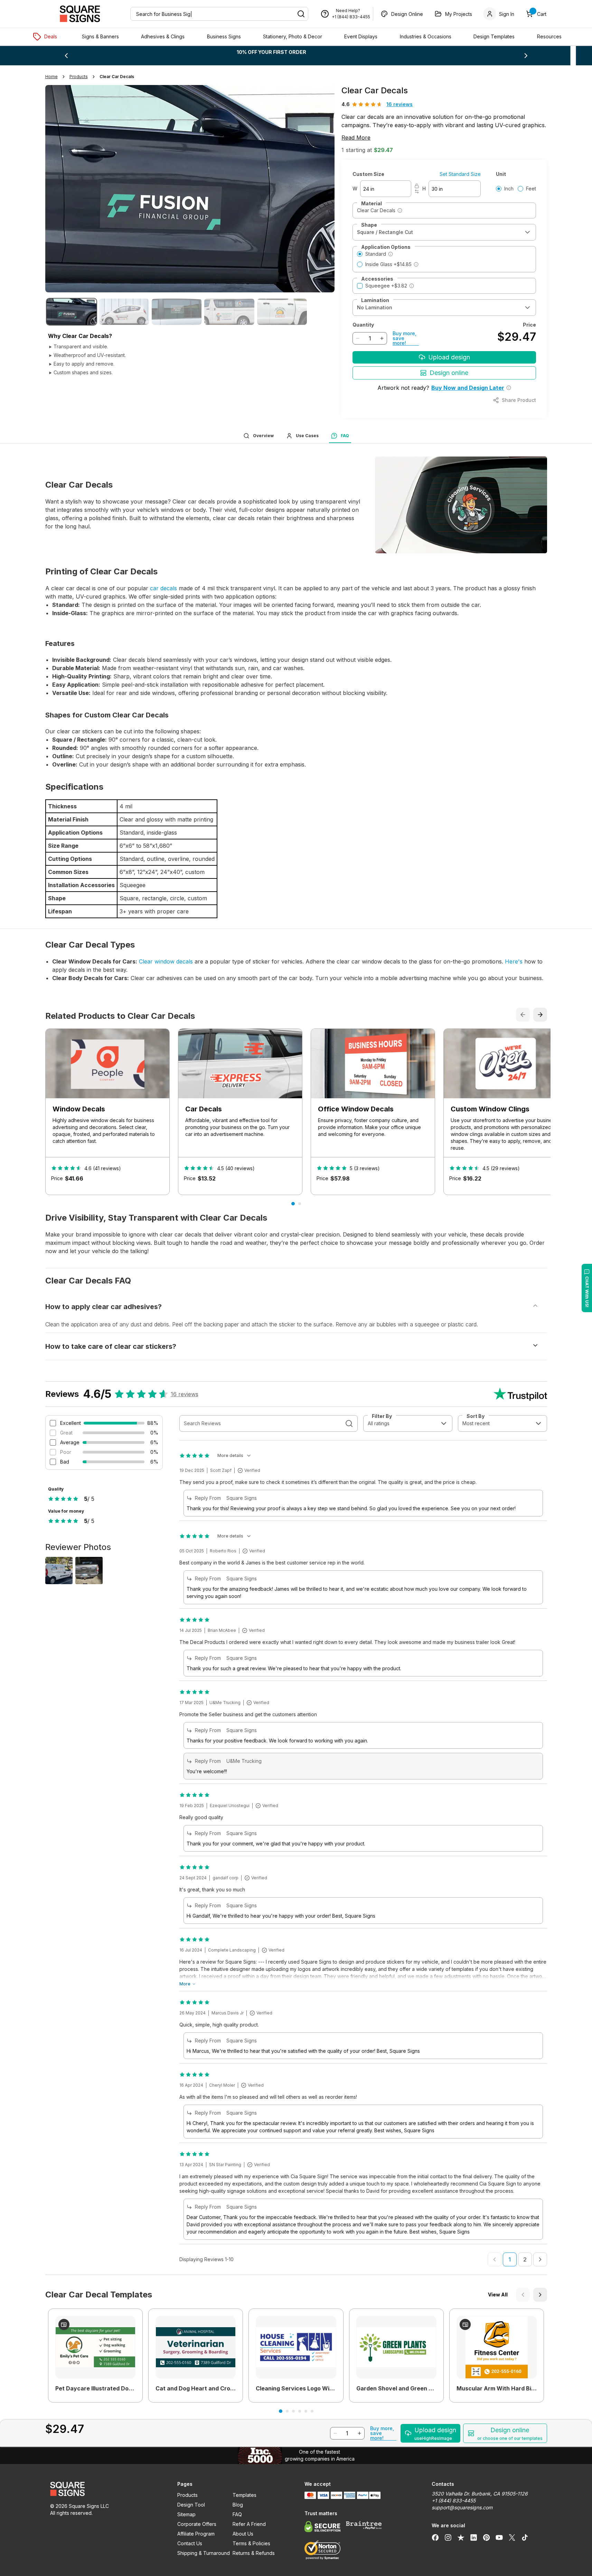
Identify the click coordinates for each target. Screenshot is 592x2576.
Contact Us (190, 2543)
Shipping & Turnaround (204, 2553)
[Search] (301, 14)
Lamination (375, 300)
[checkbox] (360, 286)
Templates (245, 2495)
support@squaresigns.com (462, 2507)
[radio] (499, 189)
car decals (163, 588)
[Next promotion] (526, 56)
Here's (514, 961)
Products (187, 2495)
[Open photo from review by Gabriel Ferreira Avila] (59, 1571)
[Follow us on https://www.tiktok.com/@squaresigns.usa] (525, 2537)
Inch (509, 189)
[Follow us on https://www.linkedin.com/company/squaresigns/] (474, 2537)
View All (498, 2295)
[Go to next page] (540, 2259)
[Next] (540, 2295)
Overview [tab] (263, 436)
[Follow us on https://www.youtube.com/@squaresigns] (499, 2537)
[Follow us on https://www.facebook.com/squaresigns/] (435, 2537)
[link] (95, 2354)
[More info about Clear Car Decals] (400, 210)
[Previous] (523, 2295)
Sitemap (186, 2514)
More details (230, 1455)
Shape (369, 225)
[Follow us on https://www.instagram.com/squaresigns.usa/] (448, 2537)
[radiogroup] (516, 189)
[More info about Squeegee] (412, 286)
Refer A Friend (249, 2524)
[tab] (72, 312)
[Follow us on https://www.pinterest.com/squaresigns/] (486, 2537)
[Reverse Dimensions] (417, 191)
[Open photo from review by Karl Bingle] (89, 1571)
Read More (356, 138)
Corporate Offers (197, 2524)
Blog (238, 2505)
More (185, 1984)
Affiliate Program (196, 2534)
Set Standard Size (460, 174)
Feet (531, 189)
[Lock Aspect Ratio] (417, 186)
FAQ (237, 2514)
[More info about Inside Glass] (416, 264)
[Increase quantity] (382, 338)
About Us (243, 2534)
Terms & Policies (251, 2543)
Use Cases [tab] (307, 436)
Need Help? (348, 11)
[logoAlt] (105, 2489)
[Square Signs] (80, 14)
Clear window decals (166, 961)
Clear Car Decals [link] (117, 77)
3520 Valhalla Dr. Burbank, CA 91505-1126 (480, 2494)
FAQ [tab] (345, 436)
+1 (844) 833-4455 (351, 17)
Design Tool (191, 2505)
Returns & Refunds (254, 2553)
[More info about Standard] (391, 254)
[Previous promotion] (66, 56)
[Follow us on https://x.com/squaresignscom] (512, 2537)
